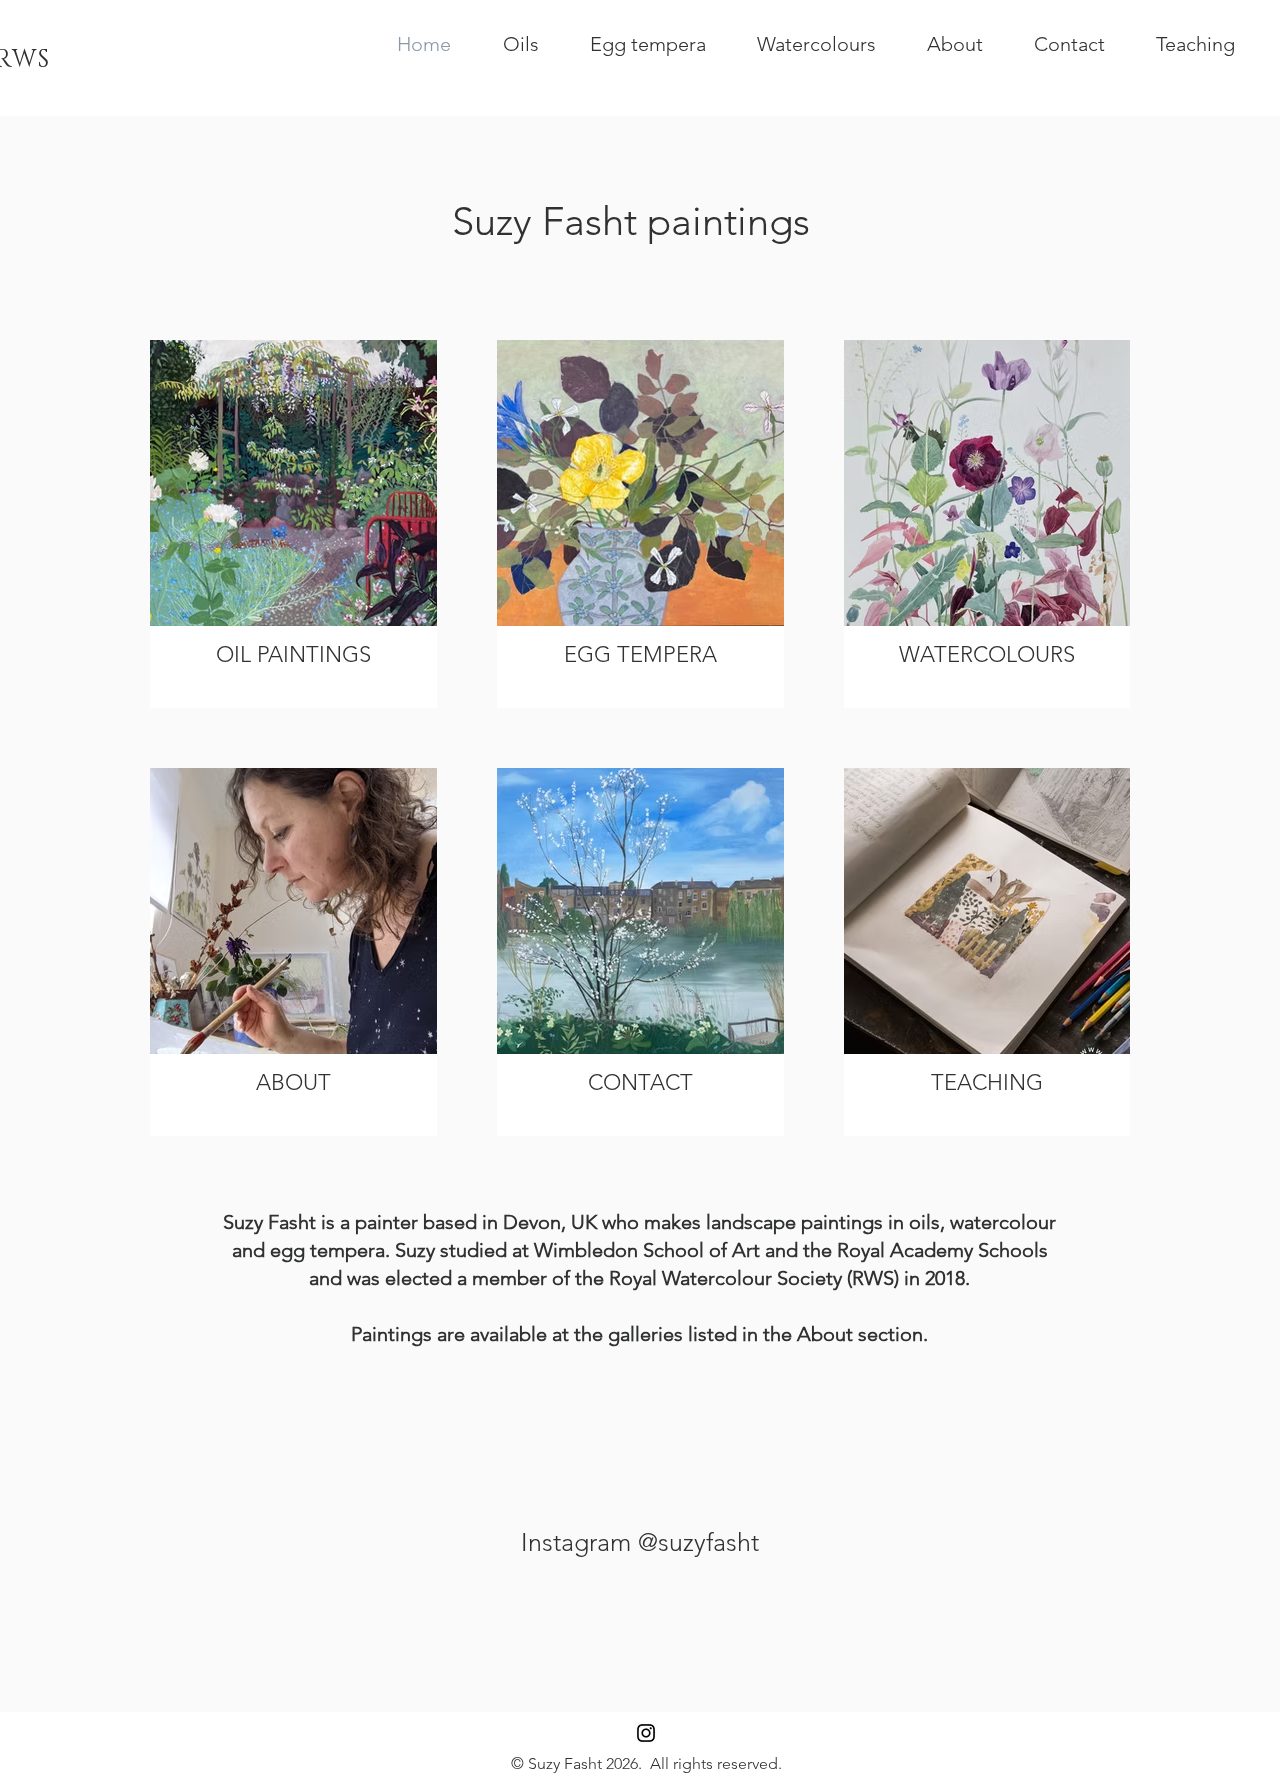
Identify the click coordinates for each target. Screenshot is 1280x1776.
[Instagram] (646, 1733)
